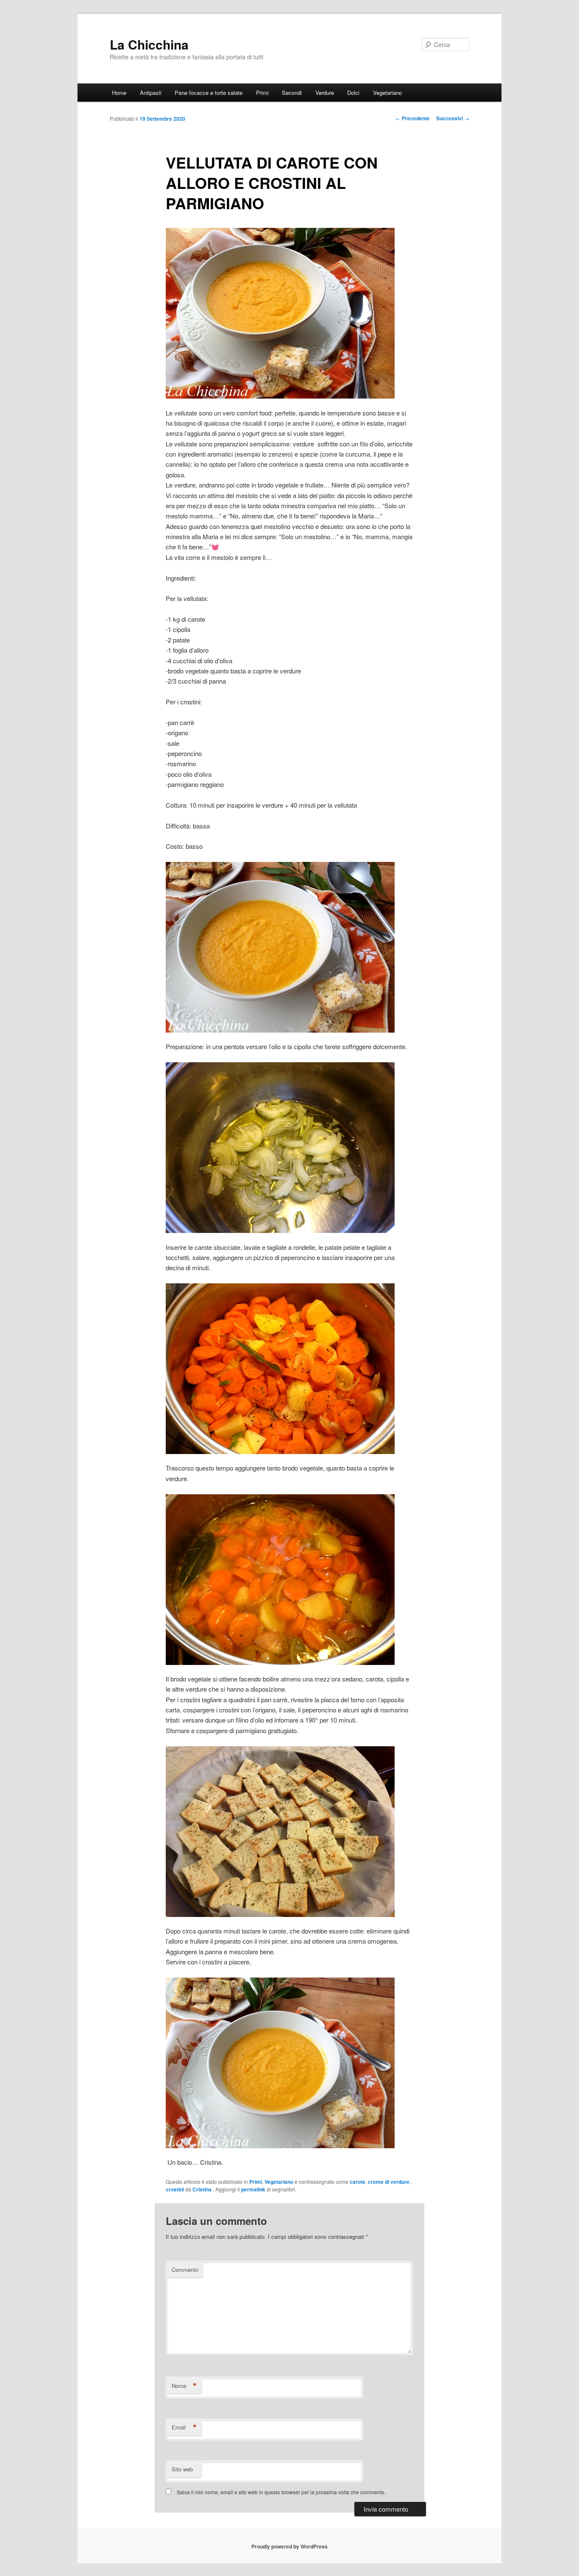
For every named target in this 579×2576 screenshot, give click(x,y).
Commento (185, 2270)
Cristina (203, 2189)
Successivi (453, 118)
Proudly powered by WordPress (289, 2546)
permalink (253, 2189)
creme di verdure (389, 2182)
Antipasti (151, 93)
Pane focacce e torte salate (209, 93)
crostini (175, 2189)
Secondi (292, 93)
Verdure (325, 93)
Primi (262, 93)
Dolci (353, 93)
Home (119, 93)
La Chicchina (149, 44)
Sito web (182, 2469)
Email (184, 2427)
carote (358, 2182)
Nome (184, 2386)
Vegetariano (387, 93)
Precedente (413, 118)
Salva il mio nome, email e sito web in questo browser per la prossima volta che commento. (281, 2492)
